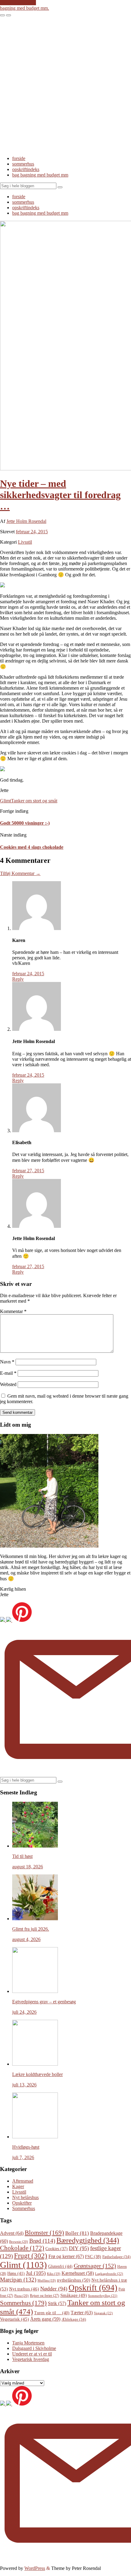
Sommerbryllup (103, 2296)
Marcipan (18, 2280)
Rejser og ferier (44, 2296)
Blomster (44, 2233)
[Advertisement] (65, 85)
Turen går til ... (52, 2313)
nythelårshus (74, 2280)
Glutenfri (60, 2266)
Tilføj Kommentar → (20, 873)
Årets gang (45, 2319)
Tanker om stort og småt (34, 801)
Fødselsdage (116, 2257)
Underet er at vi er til (32, 2354)
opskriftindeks (26, 169)
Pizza (21, 2296)
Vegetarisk (14, 2319)
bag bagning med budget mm (40, 175)
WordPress (35, 2568)
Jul (36, 2273)
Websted (8, 1384)
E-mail (8, 1373)
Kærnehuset (78, 2273)
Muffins (47, 2280)
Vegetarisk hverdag (31, 2359)
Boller (77, 2233)
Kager (18, 2186)
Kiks (54, 2274)
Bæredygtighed (88, 2240)
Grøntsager (95, 2266)
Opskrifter (22, 2203)
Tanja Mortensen (28, 2343)
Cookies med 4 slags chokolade (32, 847)
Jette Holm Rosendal (26, 521)
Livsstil (25, 542)
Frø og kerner (66, 2256)
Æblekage (74, 2319)
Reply (18, 979)
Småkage (74, 2295)
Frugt (31, 2256)
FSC (93, 2257)
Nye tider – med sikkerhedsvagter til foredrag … (60, 495)
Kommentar (13, 1311)
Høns (16, 2273)
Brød (42, 2241)
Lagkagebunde (109, 2274)
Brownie (19, 2242)
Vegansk (103, 2313)
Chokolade (22, 2248)
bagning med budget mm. (25, 8)
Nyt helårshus (25, 2197)
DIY (79, 2248)
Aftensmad (23, 2181)
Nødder (54, 2289)
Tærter (82, 2313)
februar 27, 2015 (28, 1171)
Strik (57, 2303)
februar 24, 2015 (32, 532)
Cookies (57, 2249)
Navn (7, 1362)
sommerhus (23, 164)
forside (19, 158)
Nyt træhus (24, 2289)
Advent (12, 2233)
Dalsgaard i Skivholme (34, 2348)
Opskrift (93, 2288)
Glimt (5, 801)
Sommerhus (24, 2208)
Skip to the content (18, 3)
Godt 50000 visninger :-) (25, 823)
